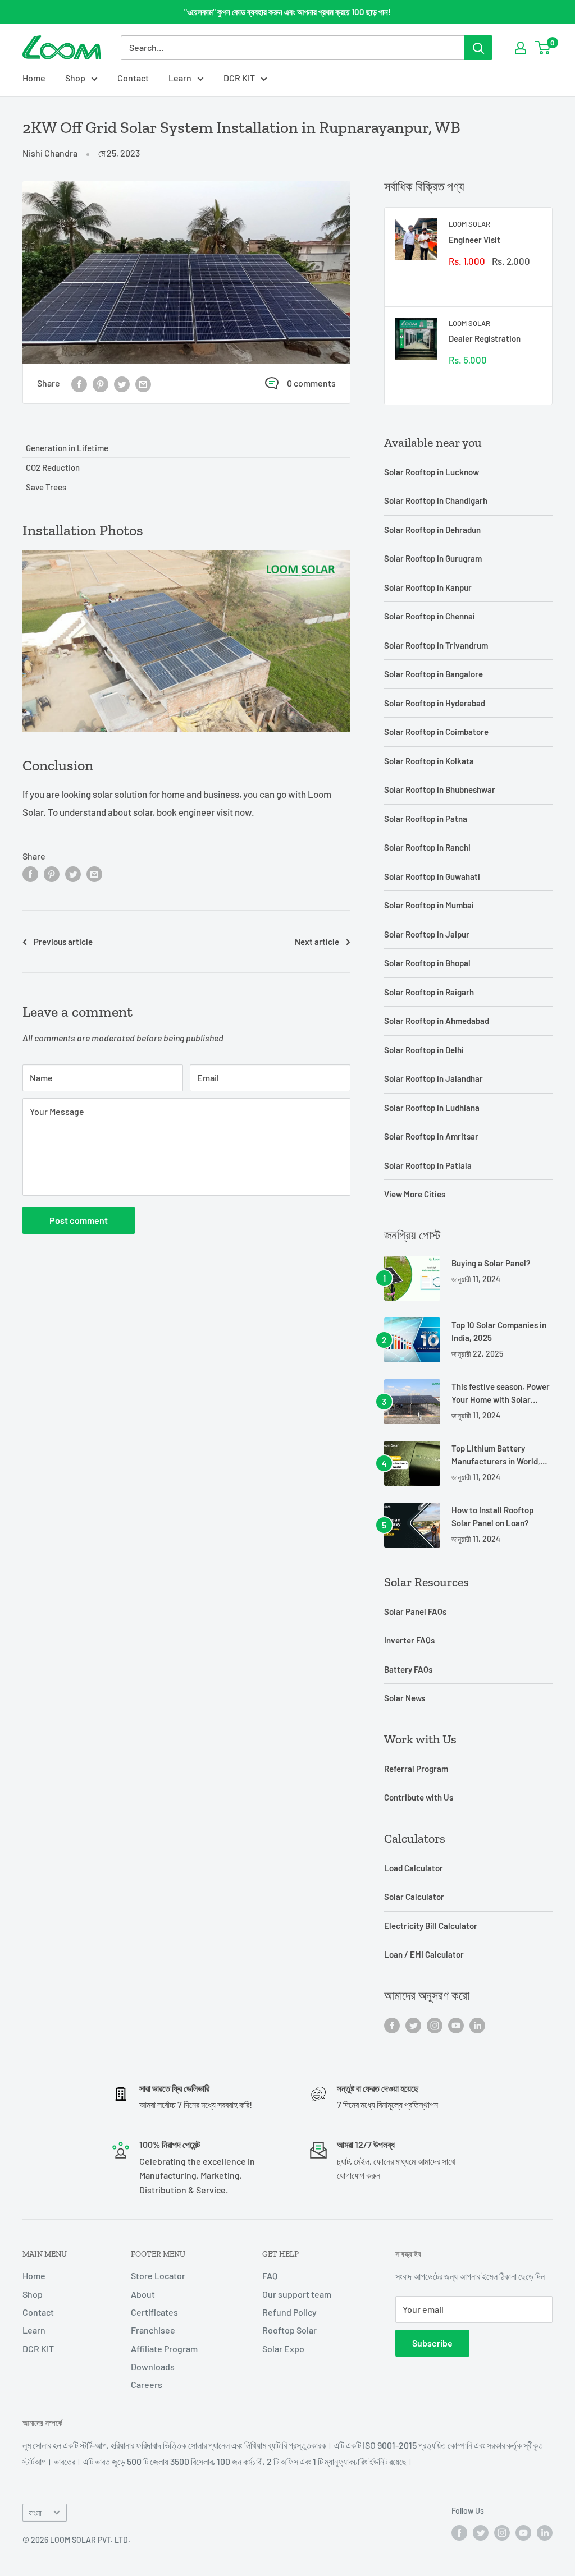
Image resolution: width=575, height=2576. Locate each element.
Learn (180, 78)
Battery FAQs (408, 1669)
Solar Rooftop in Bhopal (427, 963)
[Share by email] (143, 384)
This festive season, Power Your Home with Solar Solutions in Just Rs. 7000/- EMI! (501, 1394)
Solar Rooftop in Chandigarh (436, 500)
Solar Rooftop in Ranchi (427, 847)
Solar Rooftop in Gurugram (433, 558)
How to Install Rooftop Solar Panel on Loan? (492, 1516)
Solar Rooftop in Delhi (424, 1050)
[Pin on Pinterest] (101, 384)
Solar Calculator (414, 1897)
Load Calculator (414, 1868)
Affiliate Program (164, 2348)
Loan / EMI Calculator (424, 1954)
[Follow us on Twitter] (413, 2025)
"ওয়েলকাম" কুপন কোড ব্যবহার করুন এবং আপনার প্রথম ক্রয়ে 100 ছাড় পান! (287, 12)
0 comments (311, 383)
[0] (543, 48)
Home (34, 78)
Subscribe (432, 2343)
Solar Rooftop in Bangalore (433, 674)
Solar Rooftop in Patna (426, 819)
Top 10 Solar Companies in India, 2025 (499, 1331)
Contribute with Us (419, 1797)
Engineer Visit (474, 240)
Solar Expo (283, 2348)
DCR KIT (239, 78)
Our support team (297, 2294)
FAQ (270, 2276)
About (143, 2294)
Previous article (63, 942)
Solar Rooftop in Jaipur (427, 934)
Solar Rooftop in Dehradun (432, 530)
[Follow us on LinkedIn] (477, 2025)
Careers (147, 2384)
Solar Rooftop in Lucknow (432, 472)
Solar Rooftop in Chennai (430, 616)
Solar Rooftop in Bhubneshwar (440, 789)
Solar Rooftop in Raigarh (429, 992)
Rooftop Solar (289, 2330)
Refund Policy (289, 2312)
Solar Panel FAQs (415, 1611)
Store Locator (158, 2276)
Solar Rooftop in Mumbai (429, 905)
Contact (133, 78)
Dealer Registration (485, 338)
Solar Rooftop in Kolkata (429, 761)
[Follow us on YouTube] (456, 2025)
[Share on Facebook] (79, 384)
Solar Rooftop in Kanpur (428, 587)
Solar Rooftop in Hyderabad (435, 703)
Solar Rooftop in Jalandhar (433, 1078)
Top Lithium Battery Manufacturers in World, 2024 (496, 1456)
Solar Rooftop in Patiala (428, 1165)
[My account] (521, 48)
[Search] (478, 48)
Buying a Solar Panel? (491, 1263)
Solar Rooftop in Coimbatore (436, 732)
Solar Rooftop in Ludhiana (432, 1108)
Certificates (154, 2312)
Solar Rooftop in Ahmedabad (437, 1021)
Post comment (79, 1220)
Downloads (153, 2366)
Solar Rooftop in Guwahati (432, 876)
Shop (75, 78)
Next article (317, 942)
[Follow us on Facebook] (392, 2025)
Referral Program (416, 1769)
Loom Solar (469, 224)
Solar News (405, 1698)
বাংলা (35, 2513)
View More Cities (415, 1194)
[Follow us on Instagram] (435, 2025)
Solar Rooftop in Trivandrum (436, 645)
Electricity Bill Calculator (431, 1926)
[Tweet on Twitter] (122, 384)
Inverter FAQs (409, 1640)
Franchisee (153, 2330)
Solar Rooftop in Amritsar (431, 1136)
